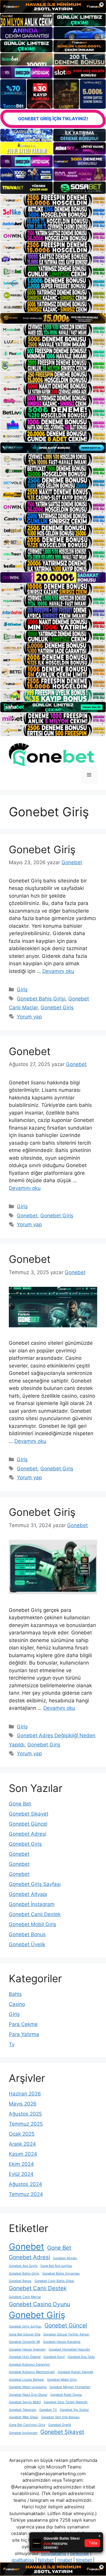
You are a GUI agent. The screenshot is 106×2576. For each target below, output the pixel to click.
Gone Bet (20, 1804)
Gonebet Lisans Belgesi (26, 2380)
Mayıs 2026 (23, 2104)
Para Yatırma (24, 2034)
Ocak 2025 (22, 2134)
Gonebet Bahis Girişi (41, 999)
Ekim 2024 (21, 2164)
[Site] (53, 200)
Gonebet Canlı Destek (35, 1914)
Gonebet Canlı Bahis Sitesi (54, 2281)
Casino (17, 2004)
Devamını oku (58, 971)
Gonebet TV (48, 2410)
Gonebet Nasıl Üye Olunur (28, 2395)
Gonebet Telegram (23, 2410)
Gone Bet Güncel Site (25, 2334)
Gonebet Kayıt (54, 2357)
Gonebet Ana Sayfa (23, 2266)
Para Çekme (23, 2024)
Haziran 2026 (25, 2094)
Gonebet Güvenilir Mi (24, 2342)
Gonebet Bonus (27, 1934)
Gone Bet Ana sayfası (56, 2266)
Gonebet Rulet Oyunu (66, 2395)
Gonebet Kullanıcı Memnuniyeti (32, 2372)
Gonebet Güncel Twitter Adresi (66, 2334)
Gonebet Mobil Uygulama (28, 2387)
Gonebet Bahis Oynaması (61, 2274)
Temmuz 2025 (26, 2124)
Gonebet (30, 1051)
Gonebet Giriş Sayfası (35, 1884)
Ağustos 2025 (25, 2114)
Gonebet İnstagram (32, 1904)
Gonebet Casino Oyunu (39, 2304)
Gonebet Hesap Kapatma (62, 2342)
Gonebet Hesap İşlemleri (27, 2349)
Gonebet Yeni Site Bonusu (60, 2417)
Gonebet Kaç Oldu (81, 2357)
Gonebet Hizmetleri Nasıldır (69, 2349)
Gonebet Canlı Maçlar (25, 2297)
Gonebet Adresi (28, 1834)
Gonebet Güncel (28, 1824)
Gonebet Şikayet (29, 1814)
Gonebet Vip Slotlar (74, 2410)
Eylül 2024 (21, 2174)
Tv (12, 2044)
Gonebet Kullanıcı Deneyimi (29, 2365)
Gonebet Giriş (42, 849)
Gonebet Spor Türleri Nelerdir (66, 2402)
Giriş (22, 989)
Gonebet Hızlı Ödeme (25, 2357)
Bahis (15, 1994)
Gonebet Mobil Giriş (33, 1924)
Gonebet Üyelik (27, 1944)
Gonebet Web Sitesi (24, 2417)
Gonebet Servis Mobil (25, 2402)
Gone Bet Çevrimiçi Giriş (27, 2425)
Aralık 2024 (22, 2144)
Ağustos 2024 (25, 2184)
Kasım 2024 (23, 2154)
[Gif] (53, 318)
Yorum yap (29, 1017)
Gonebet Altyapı (28, 1894)
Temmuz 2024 (26, 2194)
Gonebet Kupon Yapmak (76, 2372)
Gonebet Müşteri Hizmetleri (70, 2387)
